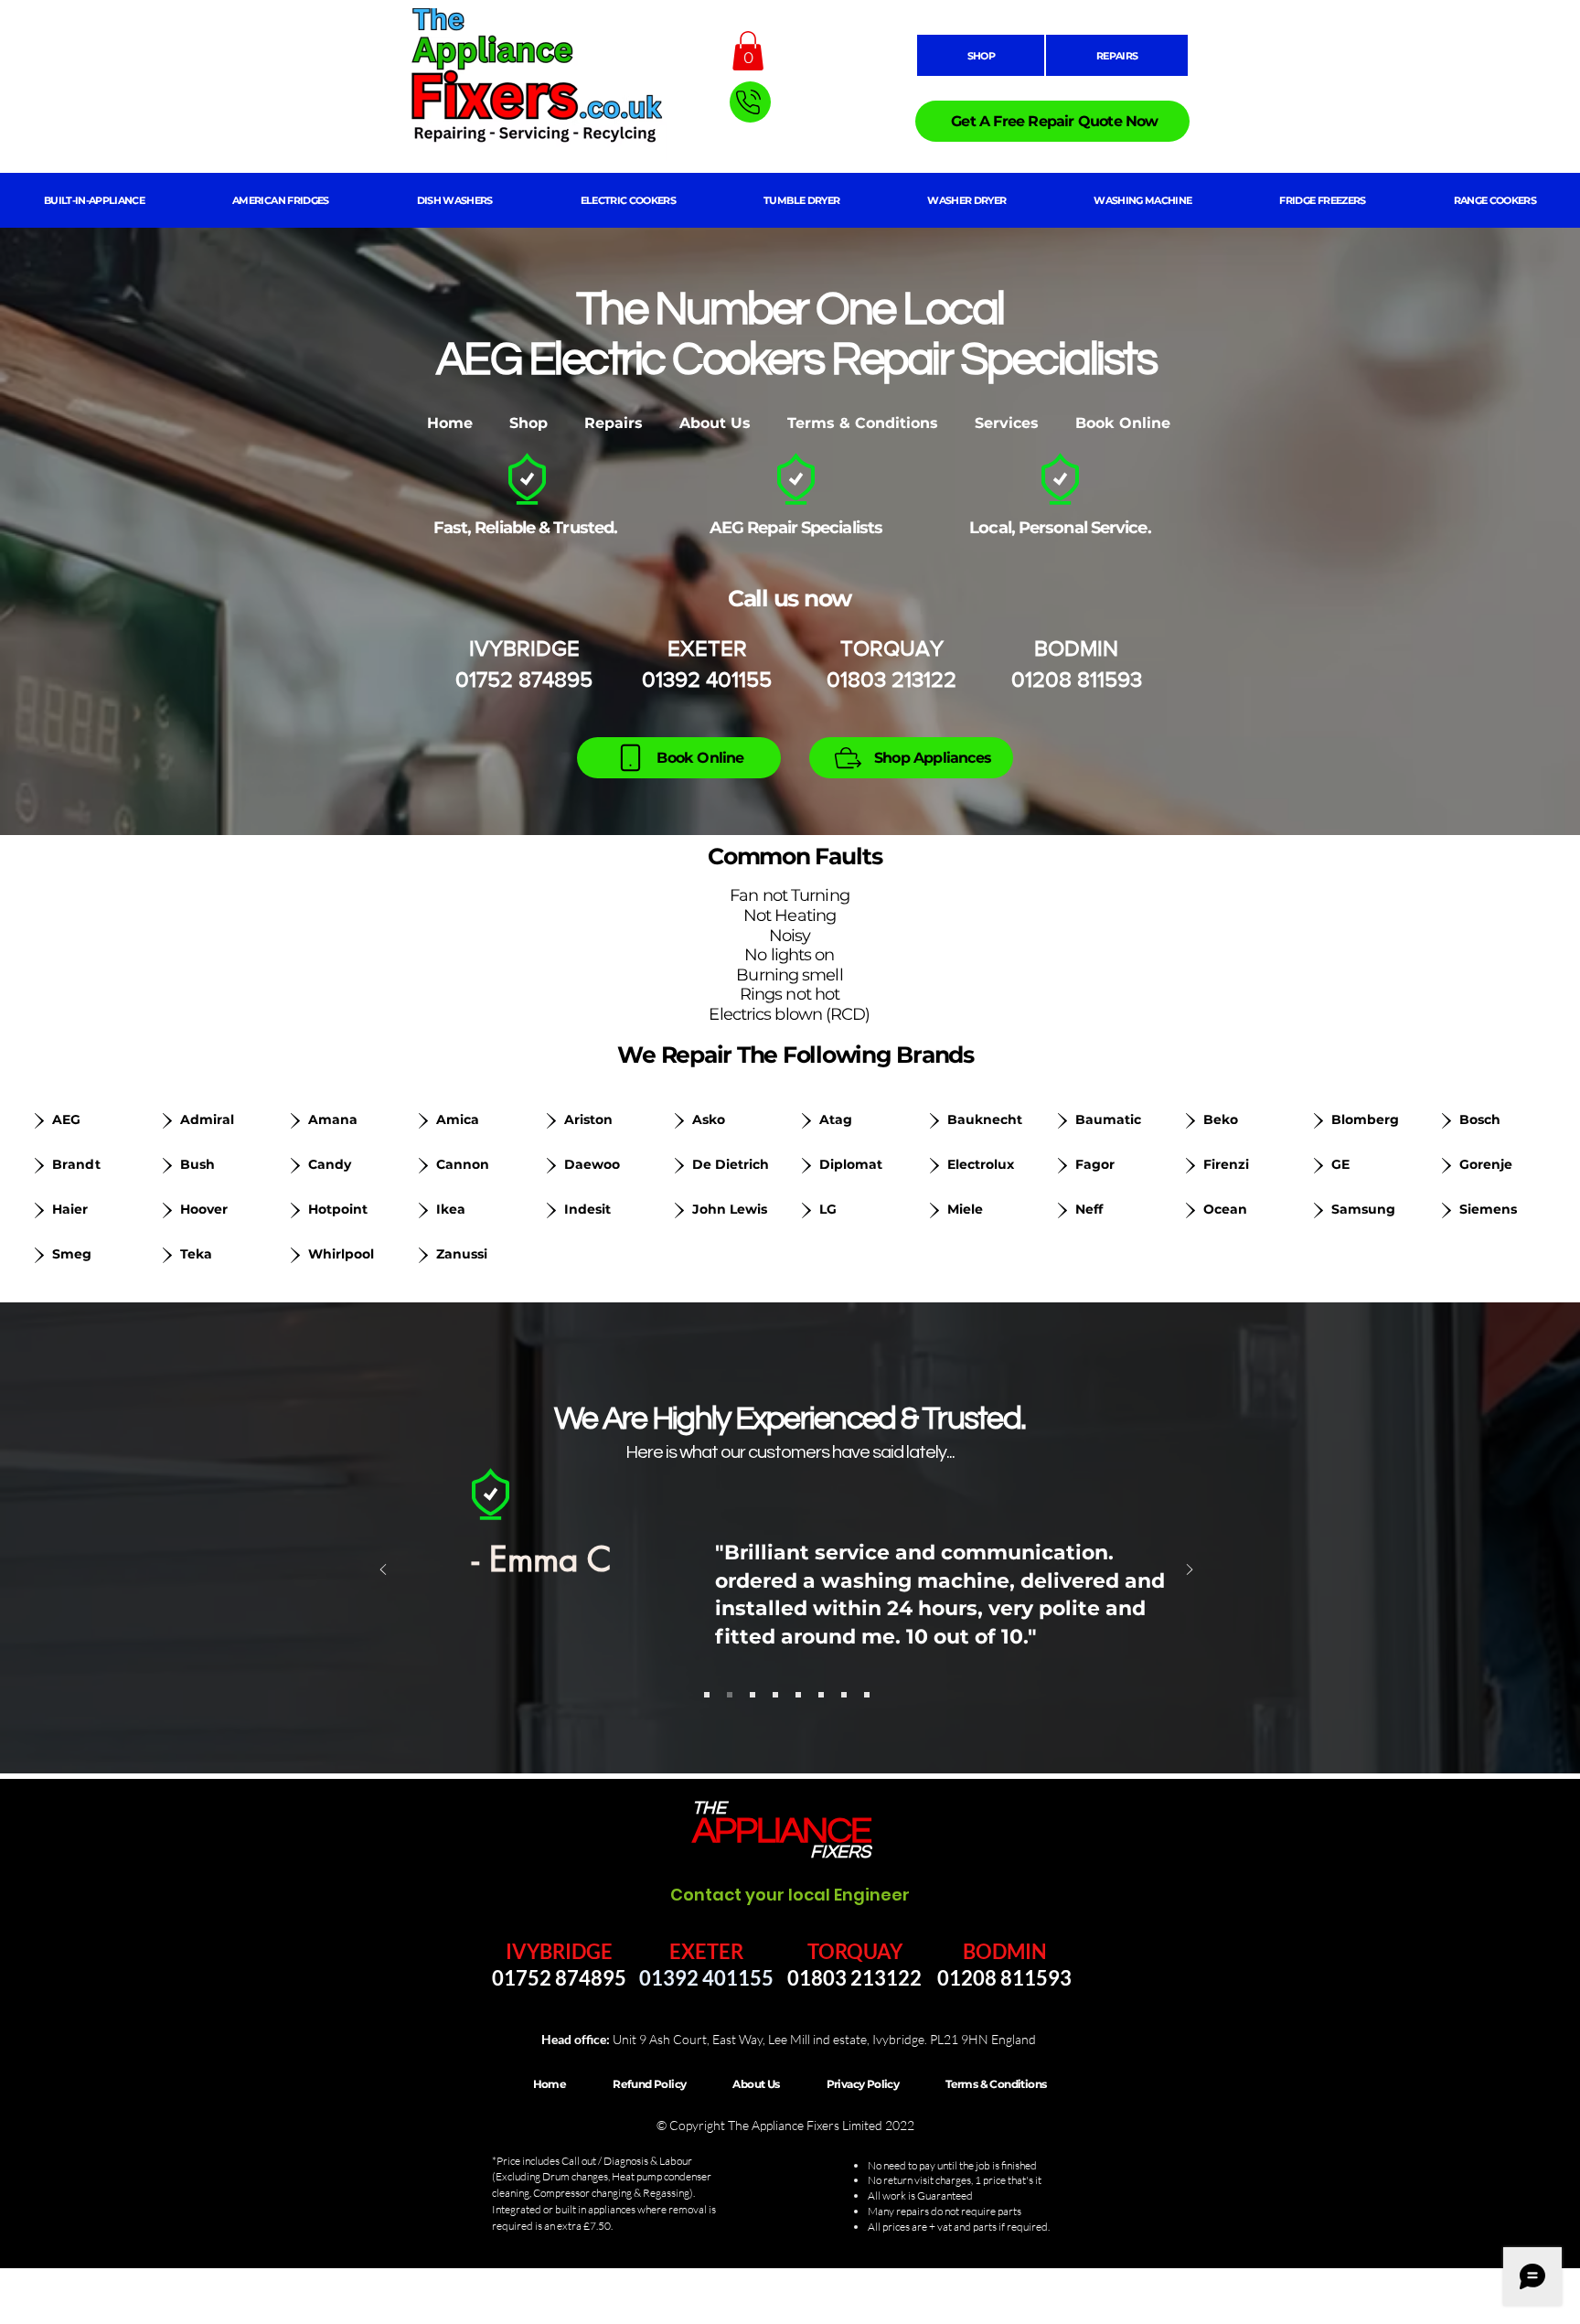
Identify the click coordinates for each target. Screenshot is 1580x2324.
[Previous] (383, 1571)
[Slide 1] (707, 1695)
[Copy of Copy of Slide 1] (753, 1695)
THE (709, 1808)
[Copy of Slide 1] (730, 1695)
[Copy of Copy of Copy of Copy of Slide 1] (798, 1695)
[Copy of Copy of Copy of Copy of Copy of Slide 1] (821, 1695)
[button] (748, 51)
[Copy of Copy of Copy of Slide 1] (775, 1695)
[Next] (1190, 1571)
